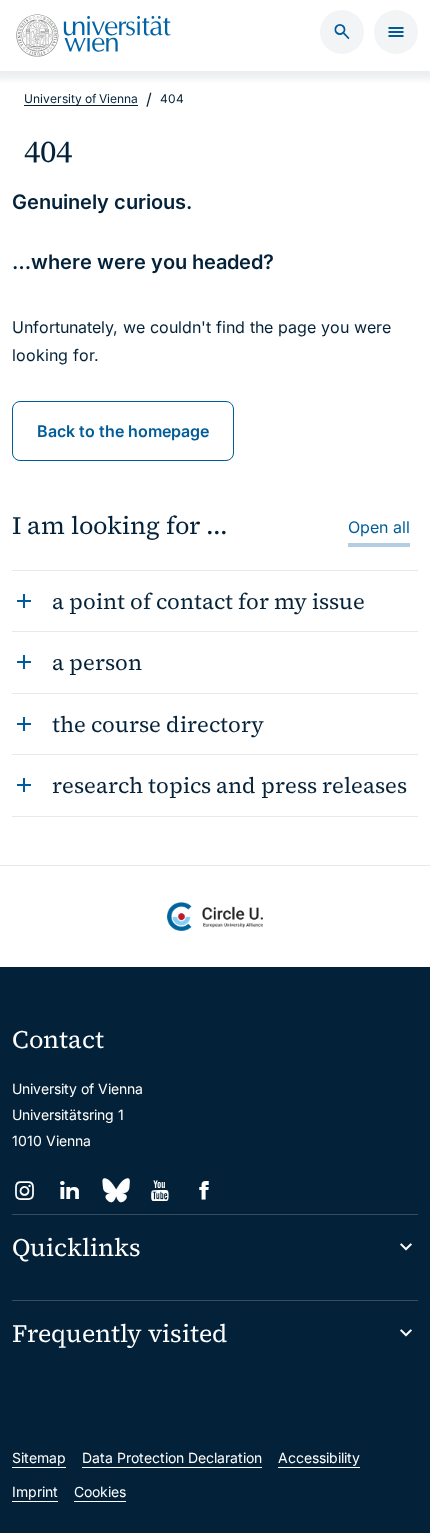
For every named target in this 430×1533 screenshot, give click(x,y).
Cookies (100, 1491)
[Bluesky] (114, 1190)
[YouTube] (159, 1190)
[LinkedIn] (69, 1190)
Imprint (35, 1491)
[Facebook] (204, 1190)
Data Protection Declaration (172, 1457)
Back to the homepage (123, 431)
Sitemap (39, 1457)
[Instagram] (24, 1190)
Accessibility (319, 1457)
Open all (379, 527)
